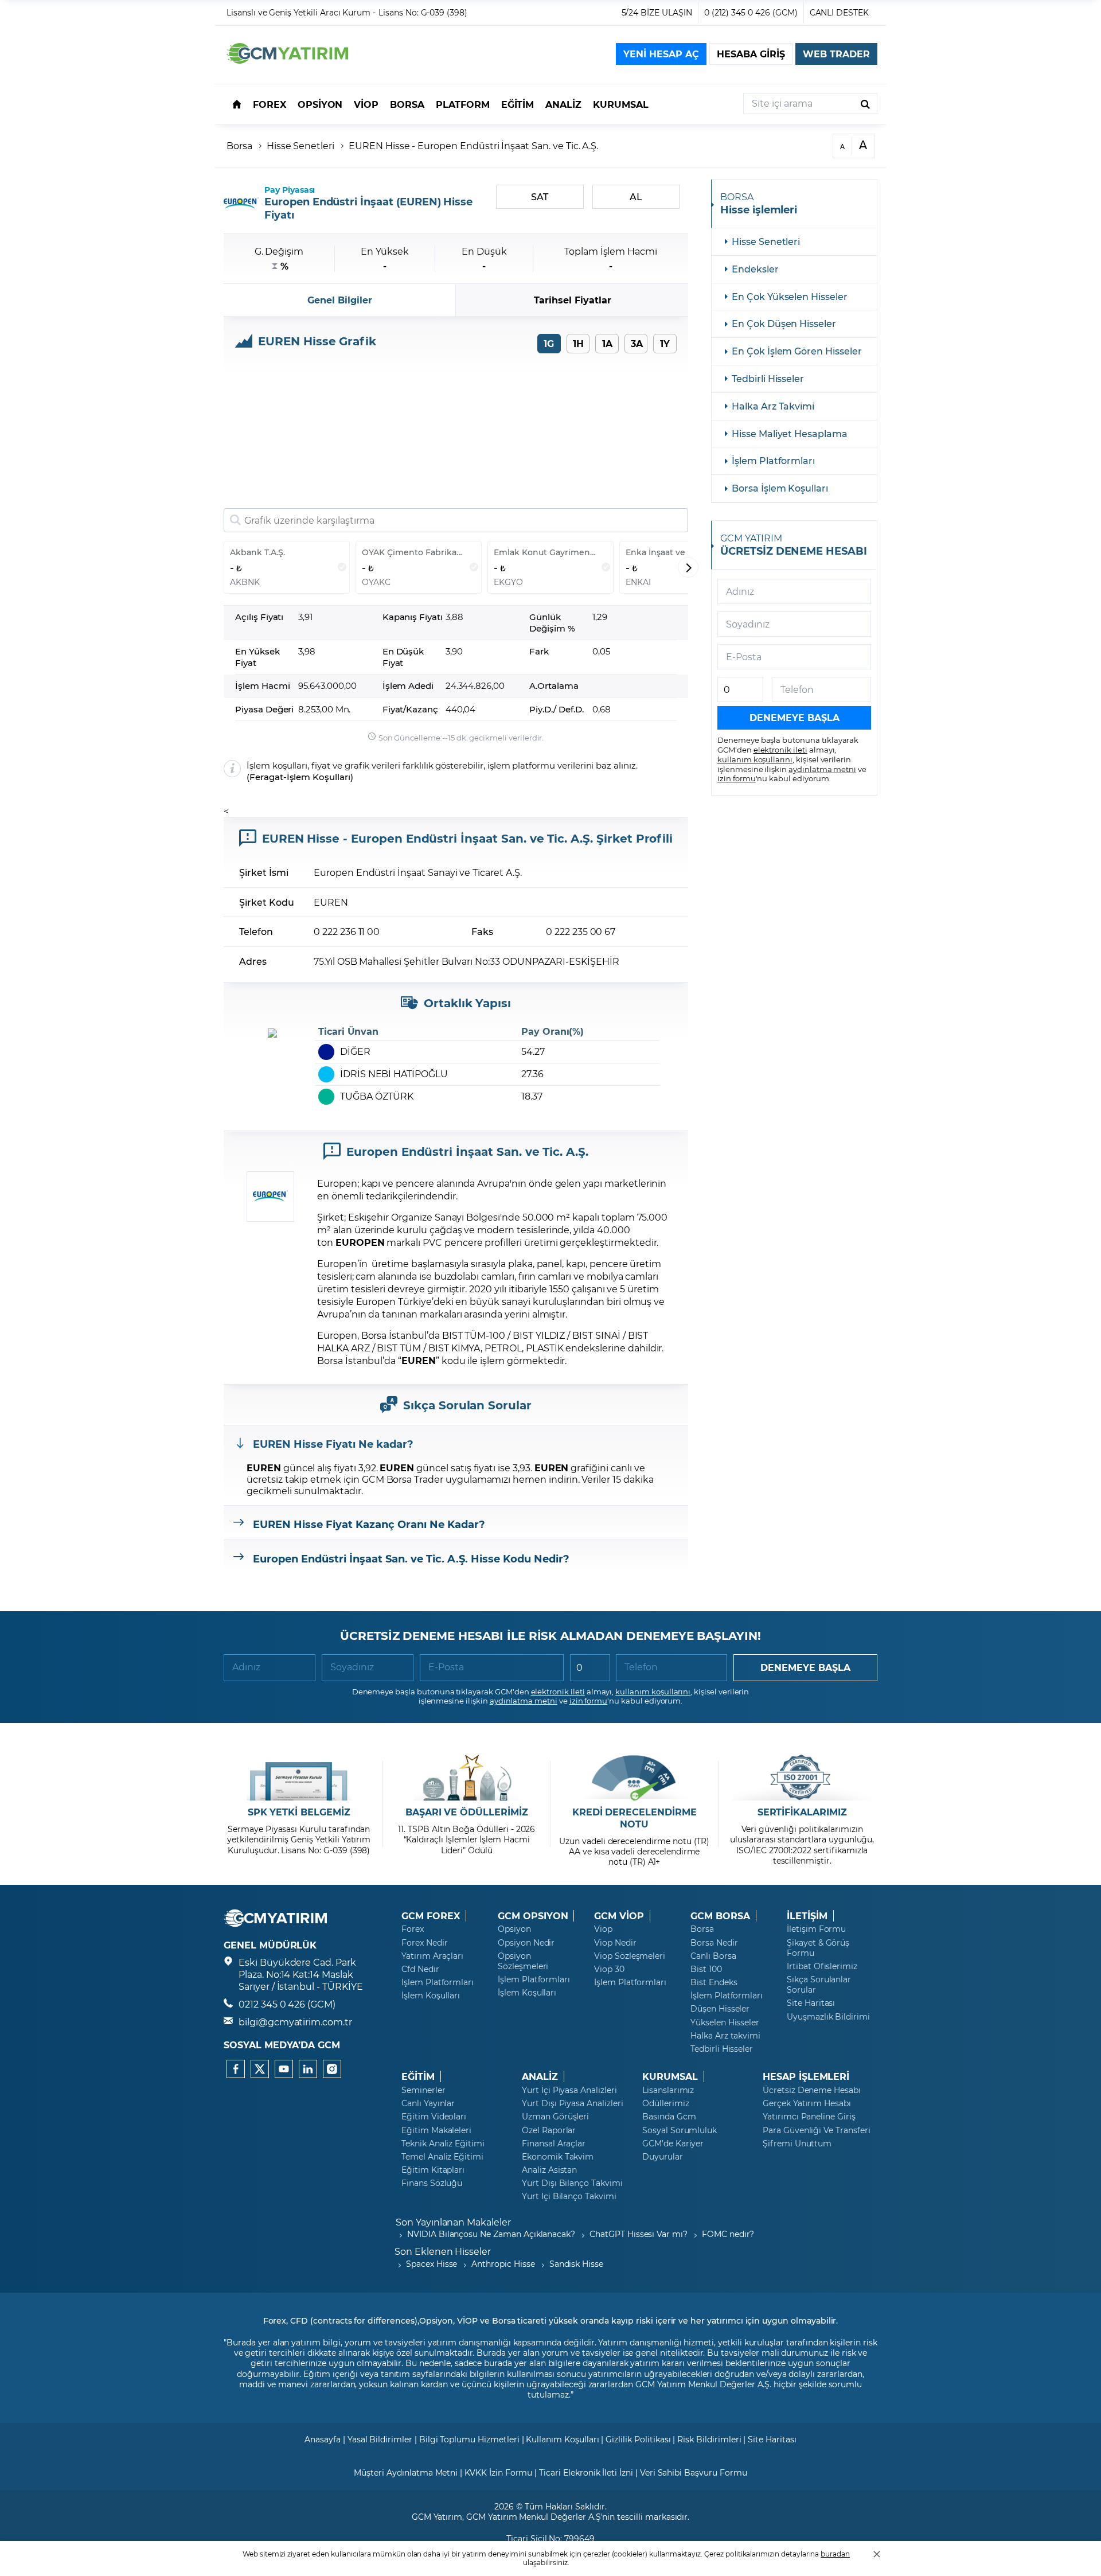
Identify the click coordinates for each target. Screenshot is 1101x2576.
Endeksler (755, 269)
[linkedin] (308, 2069)
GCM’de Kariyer (673, 2144)
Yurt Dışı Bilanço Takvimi (572, 2183)
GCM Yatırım (437, 2517)
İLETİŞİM (807, 1916)
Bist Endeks (714, 1982)
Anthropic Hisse (503, 2264)
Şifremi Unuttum (797, 2144)
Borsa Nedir (714, 1943)
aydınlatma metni (822, 769)
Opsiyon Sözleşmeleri (523, 1961)
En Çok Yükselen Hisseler (790, 296)
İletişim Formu (816, 1929)
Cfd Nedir (420, 1969)
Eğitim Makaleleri (436, 2130)
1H (578, 343)
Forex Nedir (424, 1943)
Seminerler (423, 2090)
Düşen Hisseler (720, 2009)
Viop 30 (609, 1969)
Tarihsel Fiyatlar (573, 300)
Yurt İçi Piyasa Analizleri (569, 2090)
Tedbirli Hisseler (768, 378)
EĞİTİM (418, 2076)
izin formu (737, 778)
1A (607, 343)
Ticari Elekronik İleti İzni (586, 2472)
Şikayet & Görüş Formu (818, 1948)
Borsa (239, 145)
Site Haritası (811, 2003)
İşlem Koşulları (319, 777)
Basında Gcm (669, 2117)
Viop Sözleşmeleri (630, 1956)
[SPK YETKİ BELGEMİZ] (299, 1778)
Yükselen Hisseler (725, 2022)
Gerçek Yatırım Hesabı (807, 2103)
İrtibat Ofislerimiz (822, 1966)
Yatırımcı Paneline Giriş (809, 2117)
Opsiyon (514, 1929)
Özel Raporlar (549, 2130)
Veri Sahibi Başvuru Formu (694, 2472)
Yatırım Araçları (432, 1956)
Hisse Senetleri (300, 145)
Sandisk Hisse (576, 2264)
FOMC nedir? (728, 2234)
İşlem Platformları (773, 460)
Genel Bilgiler (339, 300)
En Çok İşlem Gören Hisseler (797, 351)
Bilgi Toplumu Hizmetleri (469, 2439)
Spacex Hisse (432, 2264)
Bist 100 (706, 1969)
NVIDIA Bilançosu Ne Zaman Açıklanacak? (491, 2234)
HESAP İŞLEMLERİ (806, 2076)
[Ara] (865, 104)
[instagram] (332, 2069)
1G (549, 343)
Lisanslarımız (668, 2090)
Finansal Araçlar (554, 2144)
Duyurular (663, 2157)
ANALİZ (540, 2076)
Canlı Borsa (713, 1956)
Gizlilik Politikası (638, 2439)
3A (637, 343)
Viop (603, 1929)
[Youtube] (284, 2069)
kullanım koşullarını (755, 759)
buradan (835, 2554)
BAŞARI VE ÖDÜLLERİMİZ (467, 1812)
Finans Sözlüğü (432, 2183)
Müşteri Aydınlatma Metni (406, 2472)
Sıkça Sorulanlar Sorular (819, 1985)
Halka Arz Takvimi (773, 406)
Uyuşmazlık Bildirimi (828, 2017)
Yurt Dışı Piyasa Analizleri (573, 2103)
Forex (413, 1929)
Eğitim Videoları (434, 2117)
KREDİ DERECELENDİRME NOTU (635, 1818)
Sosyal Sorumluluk (680, 2130)
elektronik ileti (780, 749)
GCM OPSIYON (533, 1916)
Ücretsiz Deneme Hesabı (812, 2090)
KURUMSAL (670, 2076)
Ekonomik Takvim (558, 2157)
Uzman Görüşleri (555, 2117)
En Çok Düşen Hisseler (784, 323)
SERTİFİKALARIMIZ (802, 1812)
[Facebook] (236, 2069)
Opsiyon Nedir (526, 1943)
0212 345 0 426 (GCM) (287, 2004)
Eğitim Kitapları (433, 2170)
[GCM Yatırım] (287, 60)
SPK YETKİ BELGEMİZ (299, 1812)
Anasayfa (323, 2439)
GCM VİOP (619, 1916)
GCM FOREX (431, 1916)
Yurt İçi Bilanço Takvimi (569, 2196)
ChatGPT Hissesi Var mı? (639, 2234)
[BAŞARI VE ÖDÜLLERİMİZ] (466, 1778)
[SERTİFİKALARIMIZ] (802, 1778)
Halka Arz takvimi (725, 2036)
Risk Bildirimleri (709, 2439)
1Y (665, 343)
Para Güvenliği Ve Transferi (817, 2130)
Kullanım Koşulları (562, 2439)
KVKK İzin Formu (498, 2472)
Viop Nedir (615, 1943)
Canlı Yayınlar (428, 2103)
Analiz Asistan (549, 2170)
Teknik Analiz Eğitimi (443, 2144)
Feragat (266, 777)
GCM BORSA (720, 1916)
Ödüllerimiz (665, 2103)
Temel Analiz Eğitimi (442, 2157)
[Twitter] (260, 2069)
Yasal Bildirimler (380, 2439)
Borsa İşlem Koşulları (780, 488)
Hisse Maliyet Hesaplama (790, 433)
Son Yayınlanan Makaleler (453, 2222)
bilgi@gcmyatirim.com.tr (295, 2022)
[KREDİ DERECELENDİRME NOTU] (635, 1778)
